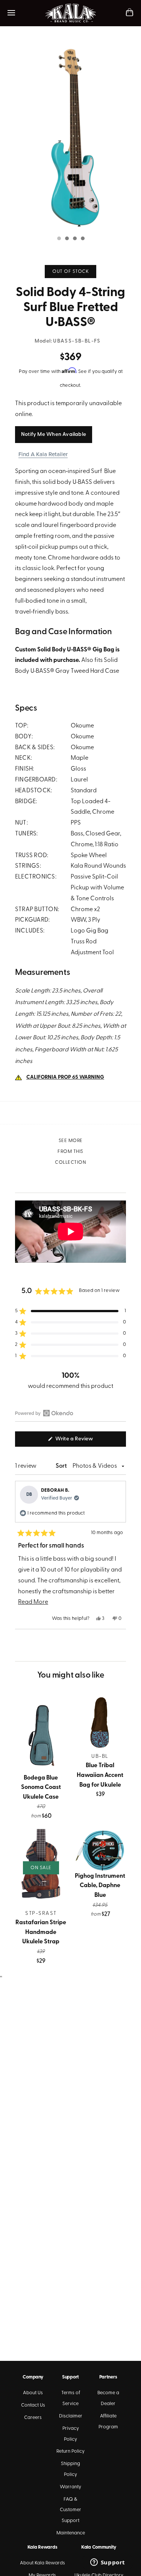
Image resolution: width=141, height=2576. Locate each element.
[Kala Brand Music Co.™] (70, 13)
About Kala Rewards (42, 2563)
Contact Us (33, 2405)
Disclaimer (71, 2416)
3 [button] (74, 239)
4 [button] (82, 239)
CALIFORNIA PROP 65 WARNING (65, 1077)
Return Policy (70, 2451)
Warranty (70, 2487)
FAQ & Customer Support (70, 2510)
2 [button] (67, 239)
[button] (70, 1311)
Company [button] (33, 2377)
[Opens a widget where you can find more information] (108, 2563)
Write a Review (85, 1441)
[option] (70, 137)
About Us (33, 2393)
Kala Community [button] (99, 2547)
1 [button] (59, 239)
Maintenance (71, 2533)
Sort (62, 1466)
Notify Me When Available (54, 435)
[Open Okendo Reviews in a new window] (44, 1413)
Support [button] (70, 2377)
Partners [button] (108, 2377)
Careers (33, 2418)
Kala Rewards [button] (42, 2547)
